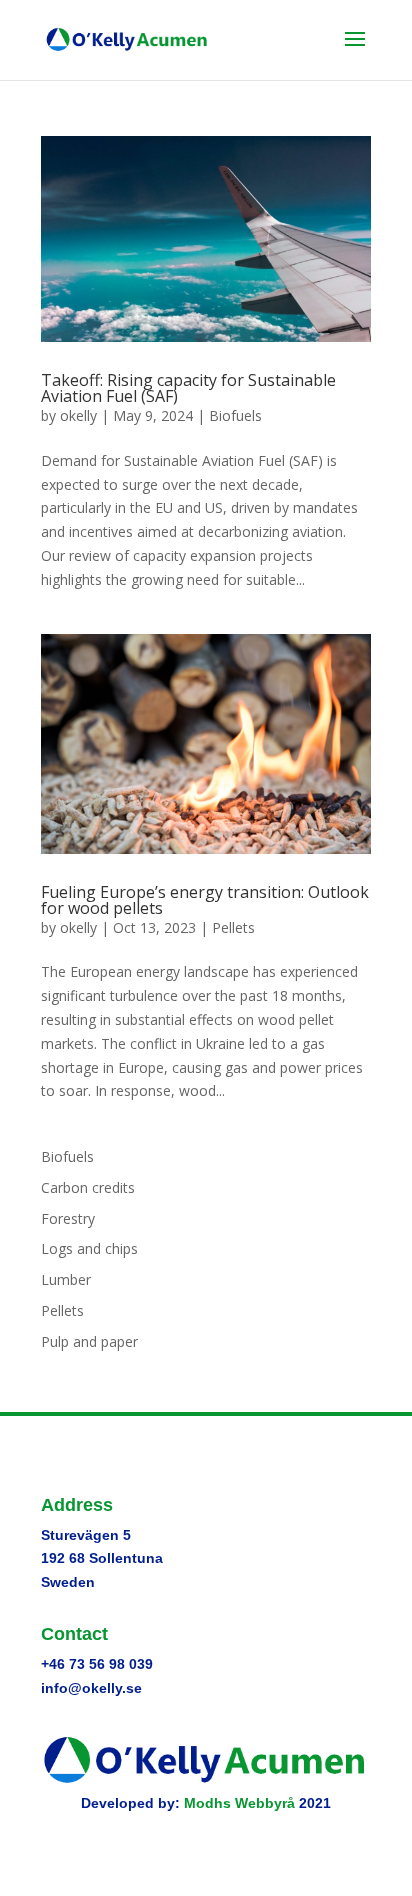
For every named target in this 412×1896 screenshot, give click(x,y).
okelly (78, 415)
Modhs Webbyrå (239, 1803)
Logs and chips (89, 1248)
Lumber (66, 1279)
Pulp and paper (89, 1341)
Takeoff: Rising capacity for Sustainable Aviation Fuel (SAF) (188, 388)
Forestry (68, 1218)
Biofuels (235, 415)
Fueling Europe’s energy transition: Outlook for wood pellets (205, 900)
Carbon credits (88, 1187)
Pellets (233, 927)
